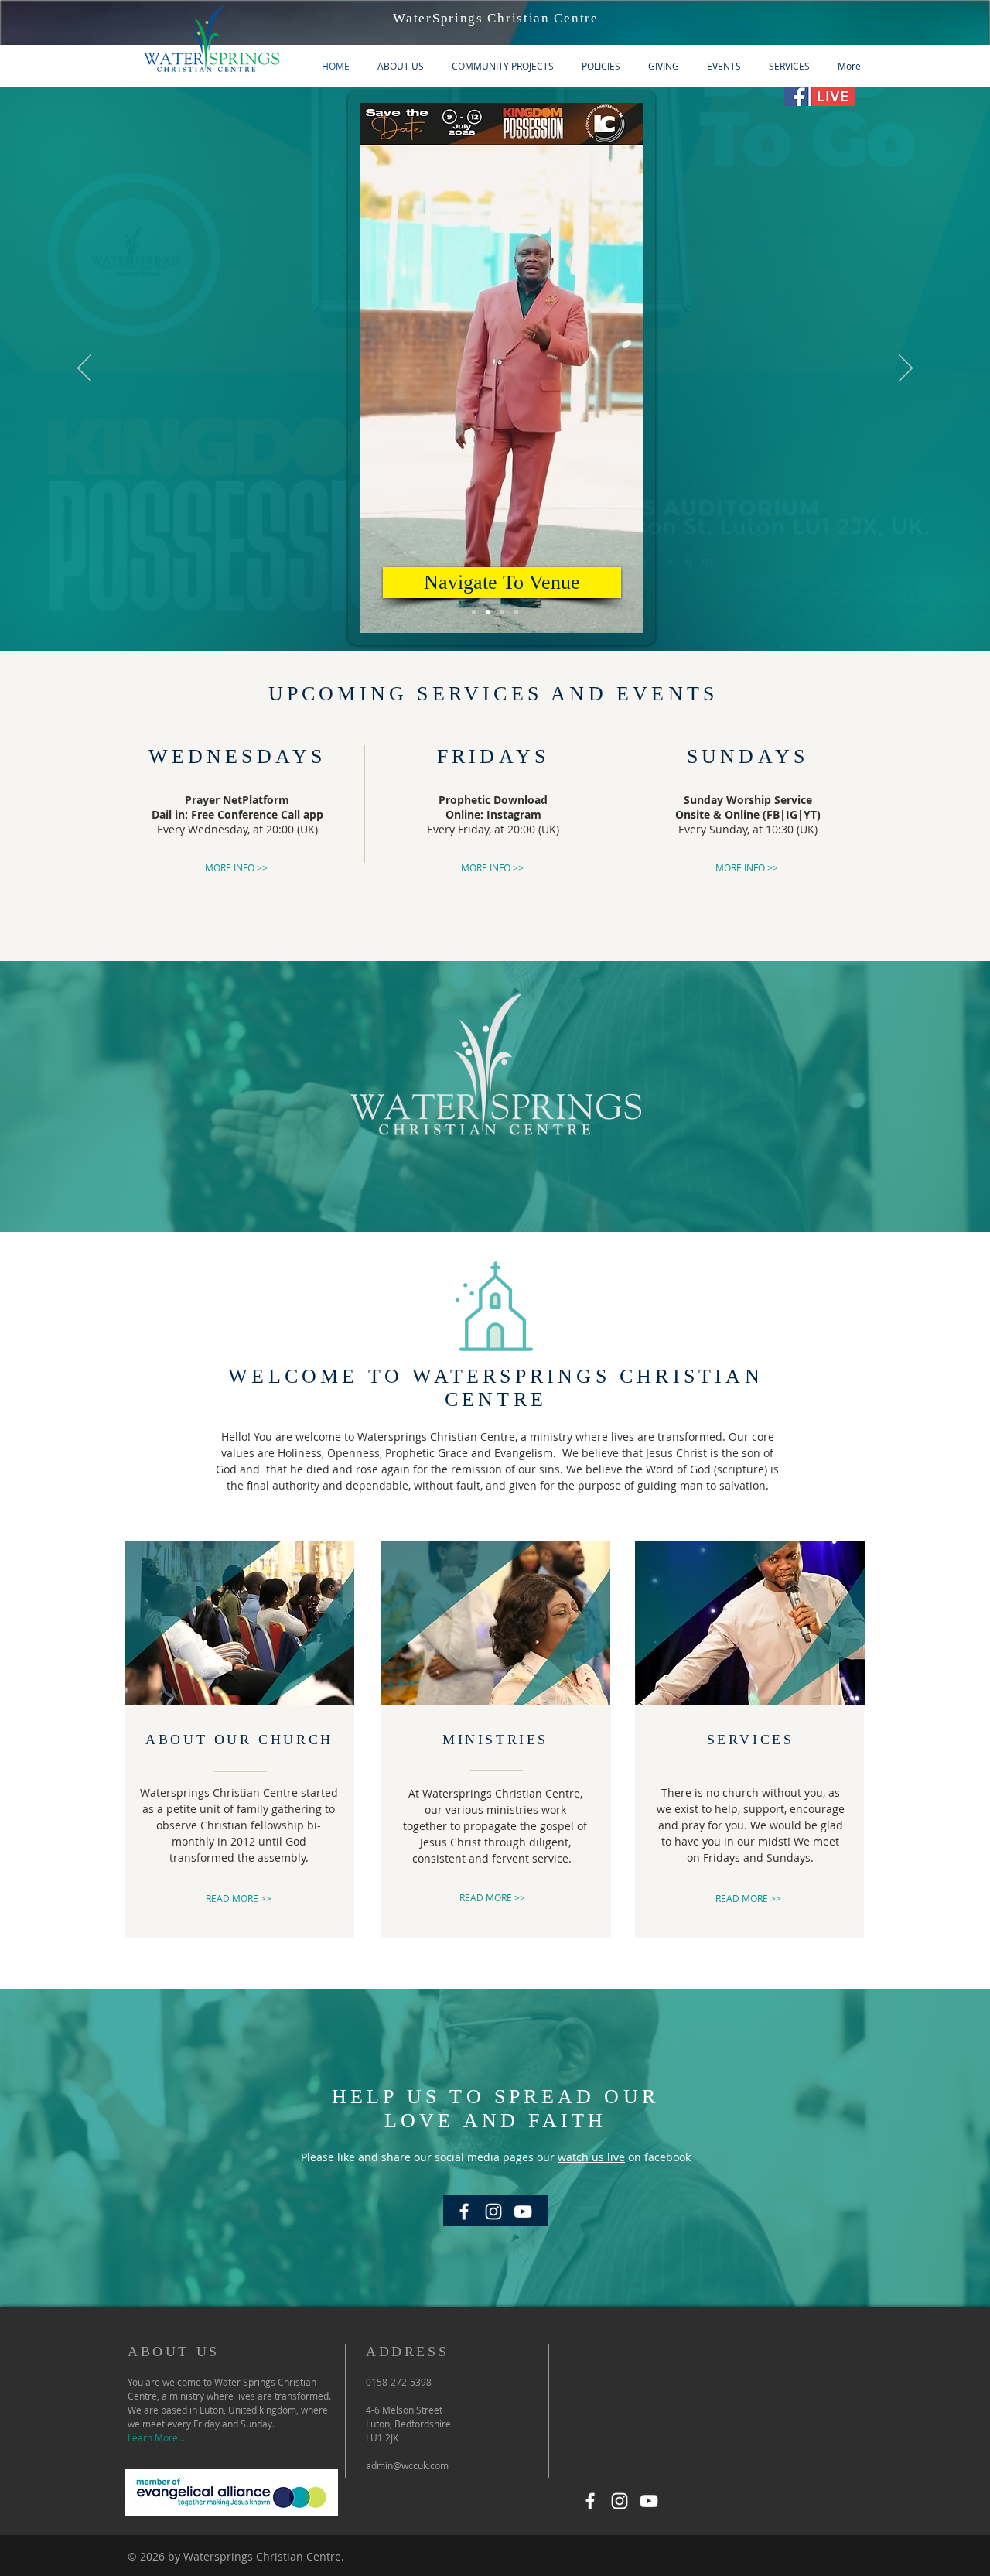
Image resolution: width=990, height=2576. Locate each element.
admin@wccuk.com (407, 2465)
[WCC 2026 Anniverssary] (516, 612)
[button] (624, 616)
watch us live (591, 2157)
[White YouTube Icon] (649, 2501)
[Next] (906, 369)
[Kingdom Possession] (488, 612)
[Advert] (474, 612)
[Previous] (84, 369)
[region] (495, 360)
